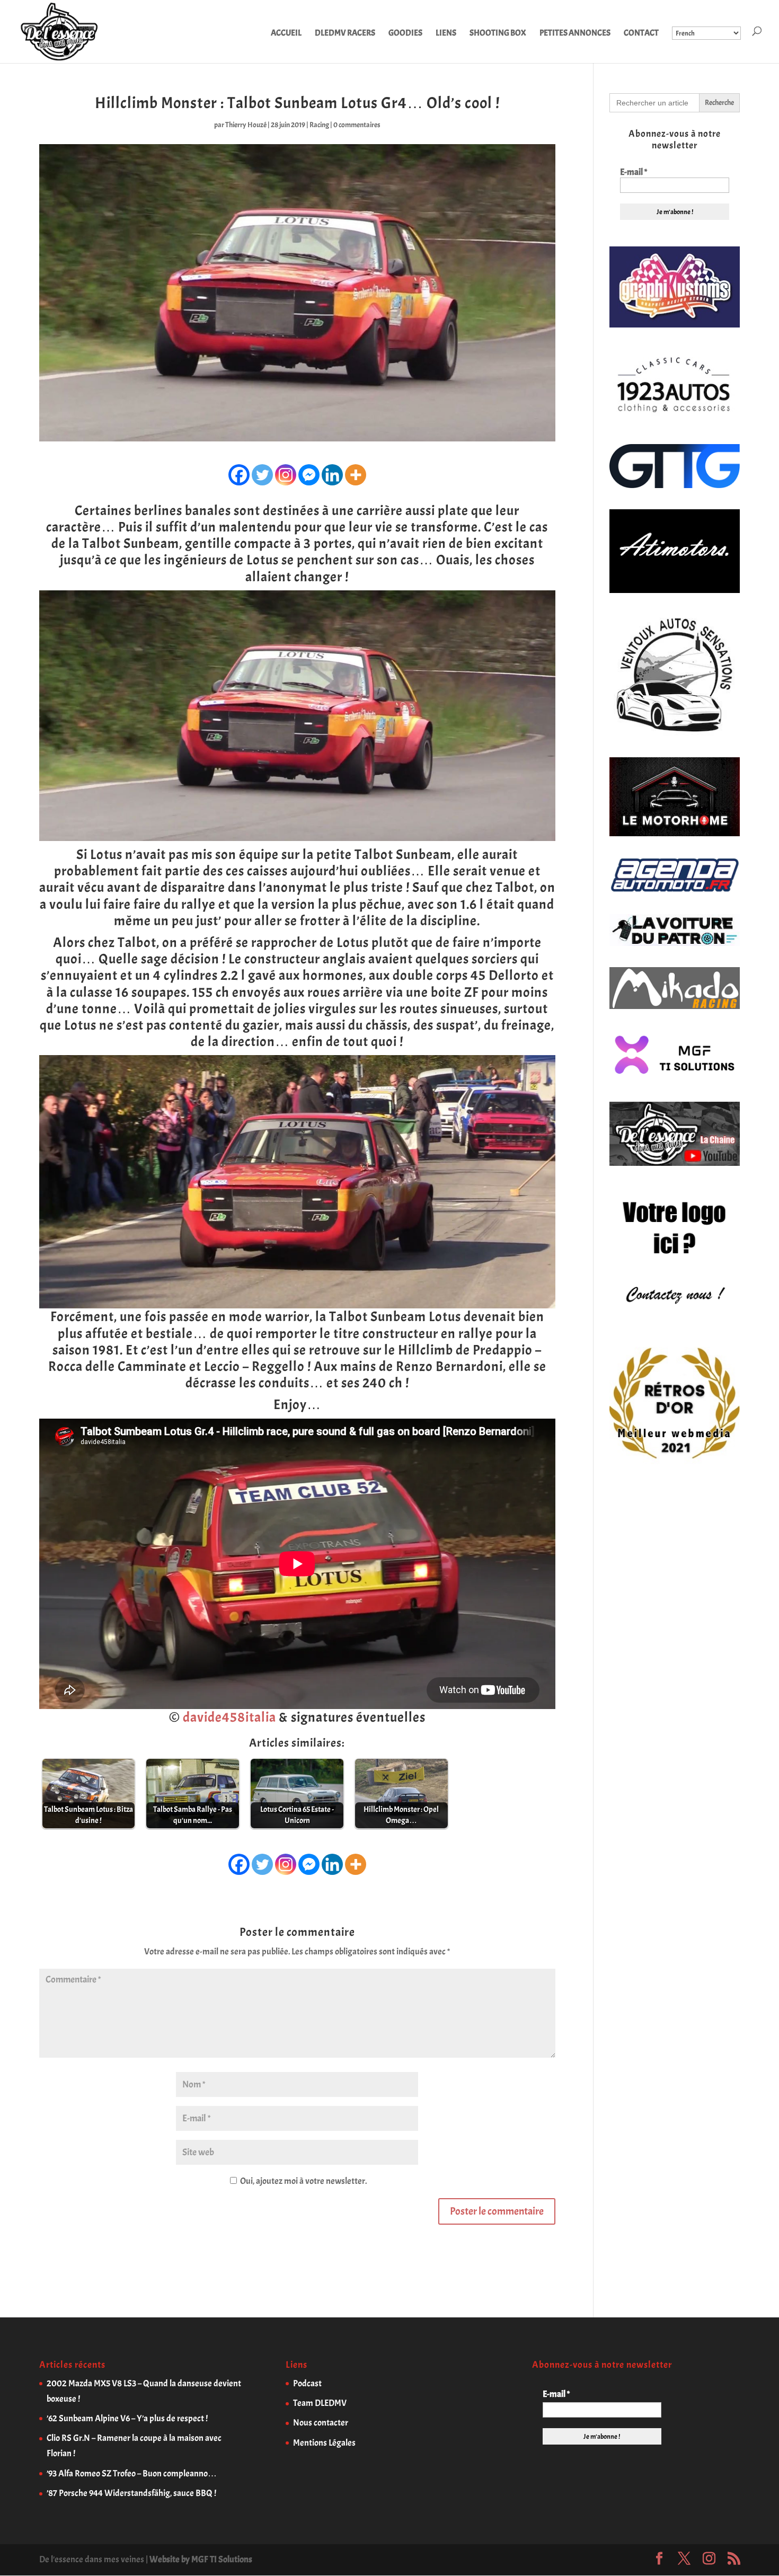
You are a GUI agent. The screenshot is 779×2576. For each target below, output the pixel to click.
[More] (356, 475)
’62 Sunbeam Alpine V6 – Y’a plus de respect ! (127, 2418)
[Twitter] (262, 475)
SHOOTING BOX (498, 34)
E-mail (634, 172)
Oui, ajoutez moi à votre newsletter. (303, 2181)
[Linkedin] (332, 475)
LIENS (446, 34)
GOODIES (405, 34)
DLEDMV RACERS (345, 34)
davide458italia (229, 1717)
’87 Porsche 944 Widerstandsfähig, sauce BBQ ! (131, 2493)
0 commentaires (357, 125)
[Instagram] (286, 475)
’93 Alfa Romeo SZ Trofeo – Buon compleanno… (132, 2473)
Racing (319, 125)
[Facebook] (239, 475)
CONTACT (641, 34)
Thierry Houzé (246, 125)
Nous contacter (321, 2423)
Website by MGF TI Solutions (201, 2559)
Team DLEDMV (320, 2403)
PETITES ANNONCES (575, 34)
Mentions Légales (324, 2443)
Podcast (307, 2383)
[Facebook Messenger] (309, 475)
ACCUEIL (286, 34)
